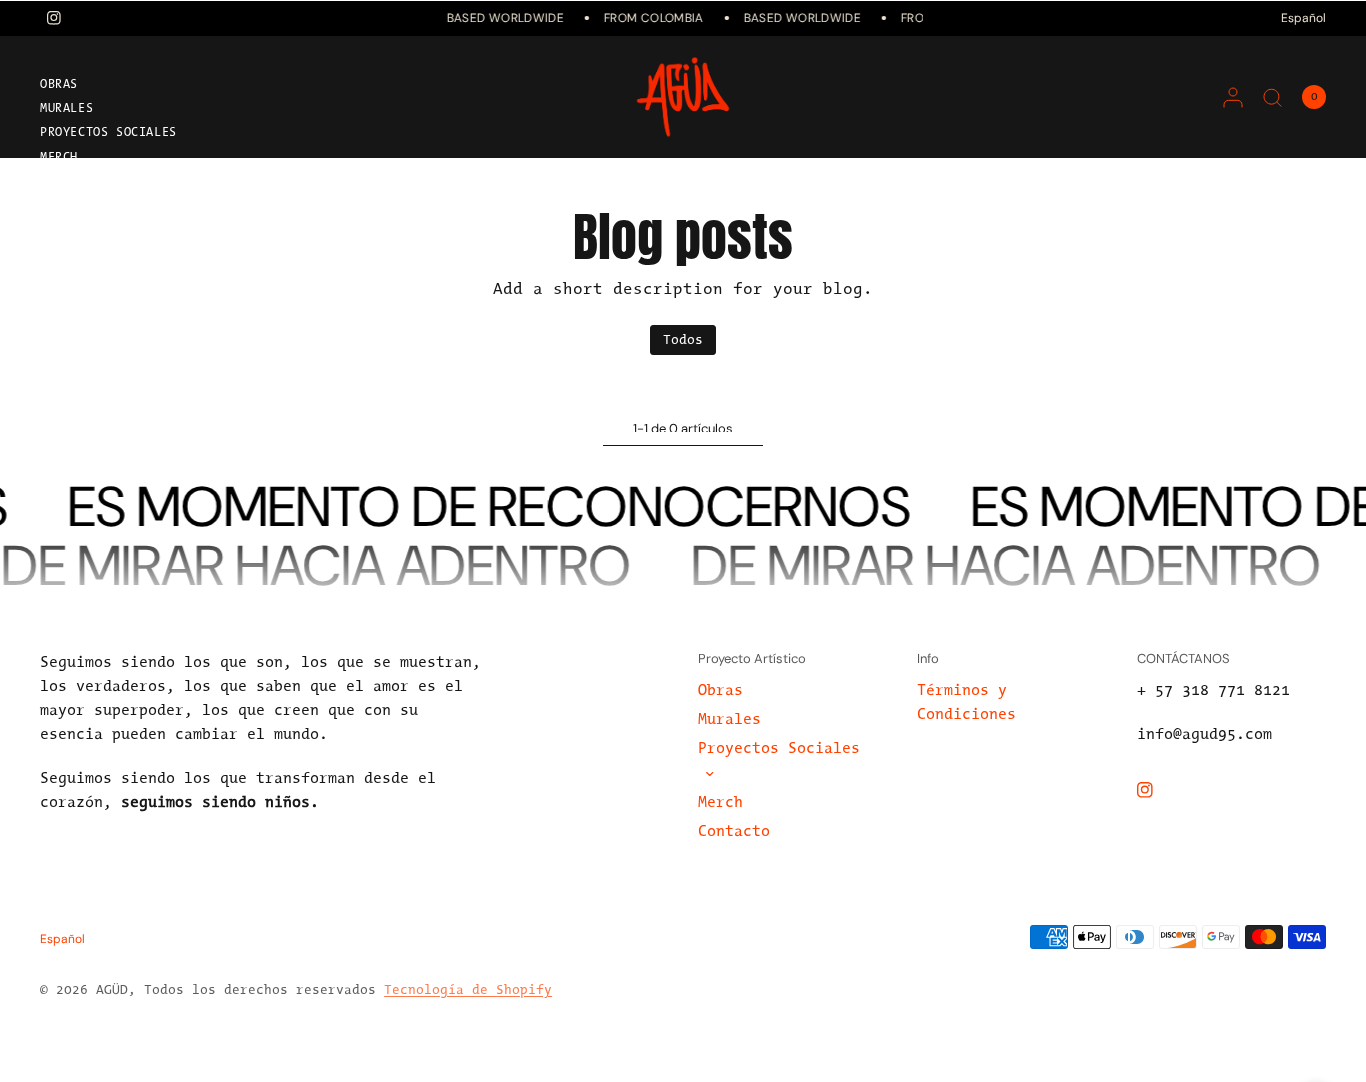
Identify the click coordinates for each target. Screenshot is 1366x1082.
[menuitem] (155, 88)
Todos (683, 340)
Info (928, 658)
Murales (66, 109)
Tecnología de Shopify (468, 990)
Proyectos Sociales (108, 133)
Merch (59, 158)
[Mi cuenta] (1233, 97)
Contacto (70, 182)
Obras (59, 85)
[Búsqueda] (1272, 97)
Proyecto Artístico (752, 658)
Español (1303, 18)
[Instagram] (1159, 790)
